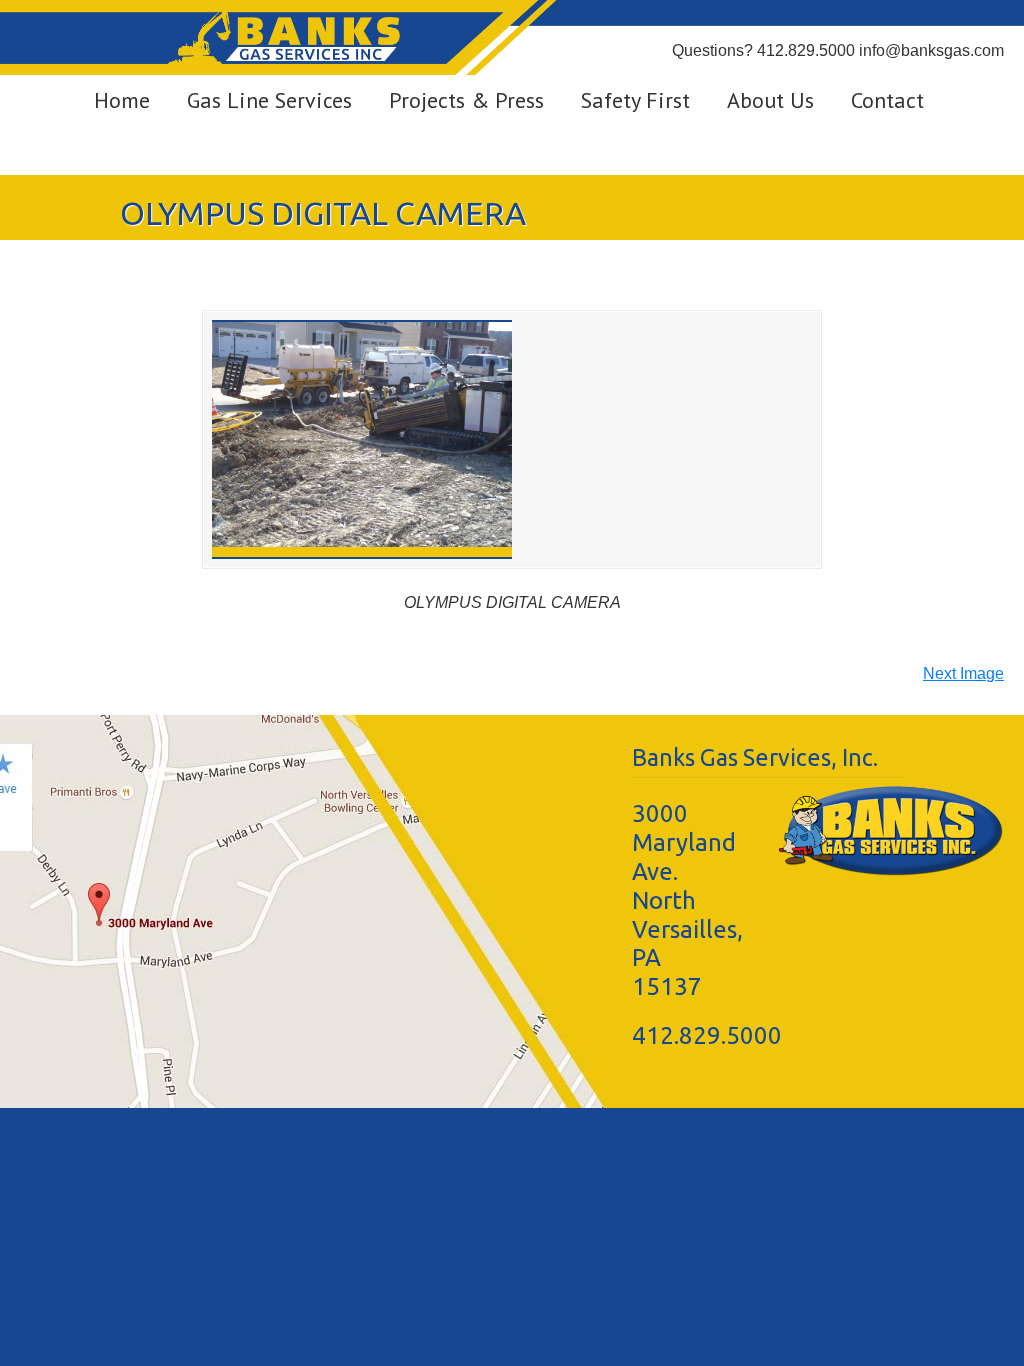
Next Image (963, 673)
